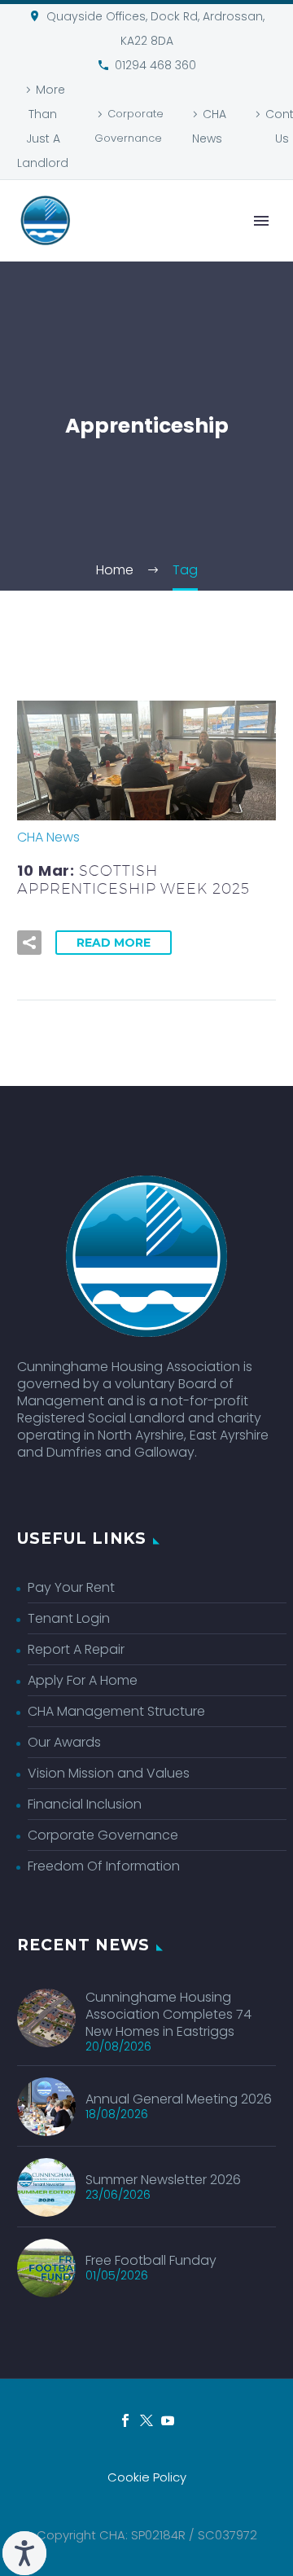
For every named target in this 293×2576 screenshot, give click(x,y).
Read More (114, 943)
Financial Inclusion (85, 1804)
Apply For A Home (83, 1680)
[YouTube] (168, 2420)
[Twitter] (146, 2420)
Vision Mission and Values (109, 1773)
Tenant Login (69, 1618)
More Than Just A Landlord (43, 126)
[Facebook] (125, 2420)
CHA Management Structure (116, 1711)
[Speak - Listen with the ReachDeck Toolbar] (24, 2553)
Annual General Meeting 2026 (179, 2099)
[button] (29, 943)
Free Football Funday (151, 2260)
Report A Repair (76, 1649)
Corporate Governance (129, 126)
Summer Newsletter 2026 (163, 2180)
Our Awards (64, 1742)
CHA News (209, 126)
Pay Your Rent (71, 1587)
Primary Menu (261, 221)
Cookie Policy (147, 2478)
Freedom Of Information (104, 1866)
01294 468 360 (155, 65)
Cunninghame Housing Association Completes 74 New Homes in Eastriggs (168, 2014)
